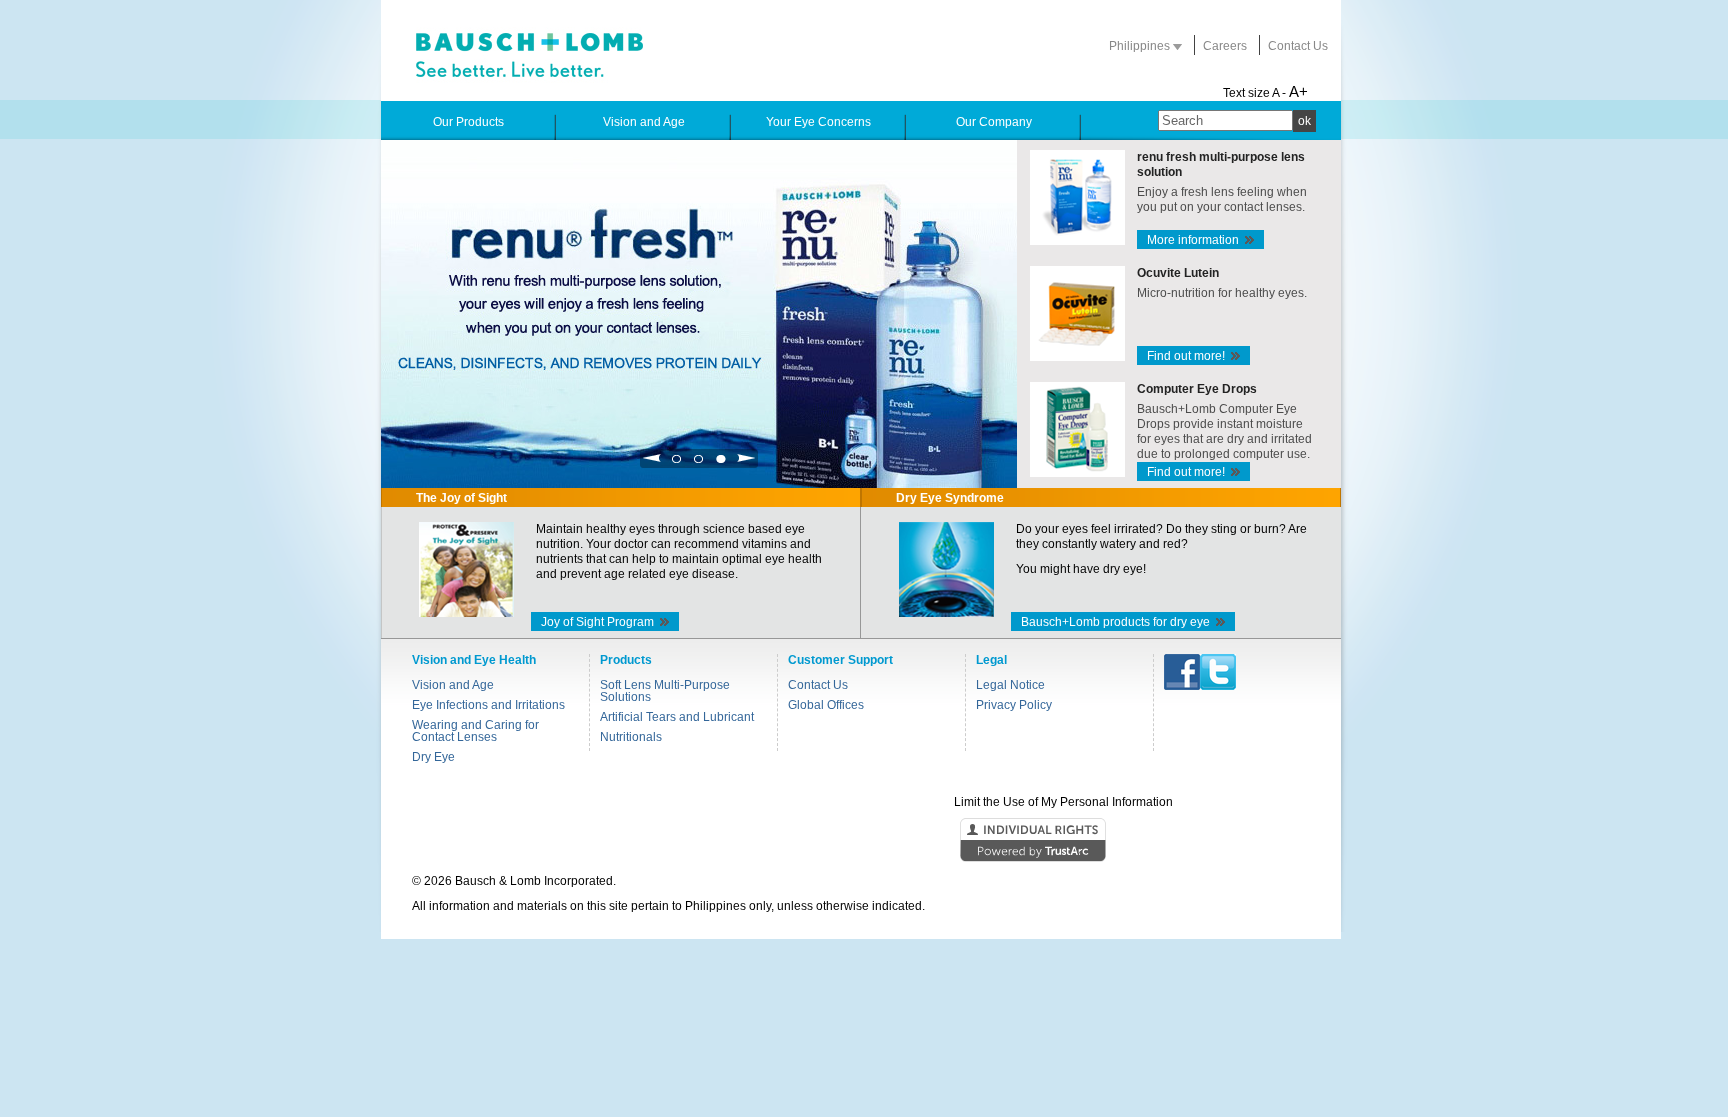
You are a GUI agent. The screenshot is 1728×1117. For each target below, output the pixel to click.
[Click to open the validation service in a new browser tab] (862, 841)
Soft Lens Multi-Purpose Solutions (665, 691)
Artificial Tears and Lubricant (677, 717)
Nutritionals (631, 737)
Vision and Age (453, 685)
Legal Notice (1010, 685)
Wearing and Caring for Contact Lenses (475, 731)
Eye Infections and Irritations (488, 705)
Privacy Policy (1014, 705)
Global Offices (826, 705)
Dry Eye (433, 757)
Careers (1225, 46)
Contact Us (1298, 46)
